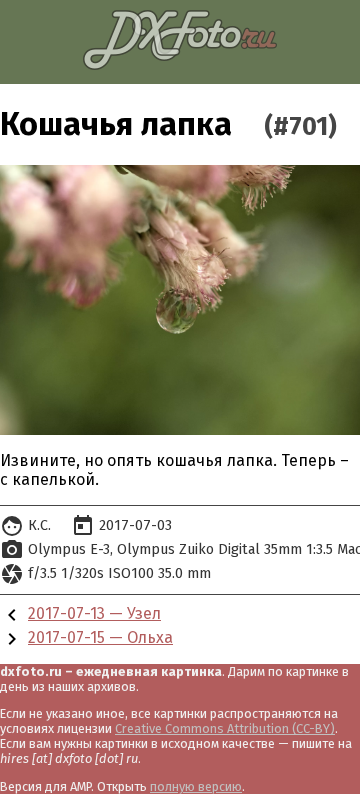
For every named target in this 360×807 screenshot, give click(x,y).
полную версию (196, 786)
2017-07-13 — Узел (94, 613)
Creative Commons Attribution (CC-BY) (225, 728)
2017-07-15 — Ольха (100, 637)
